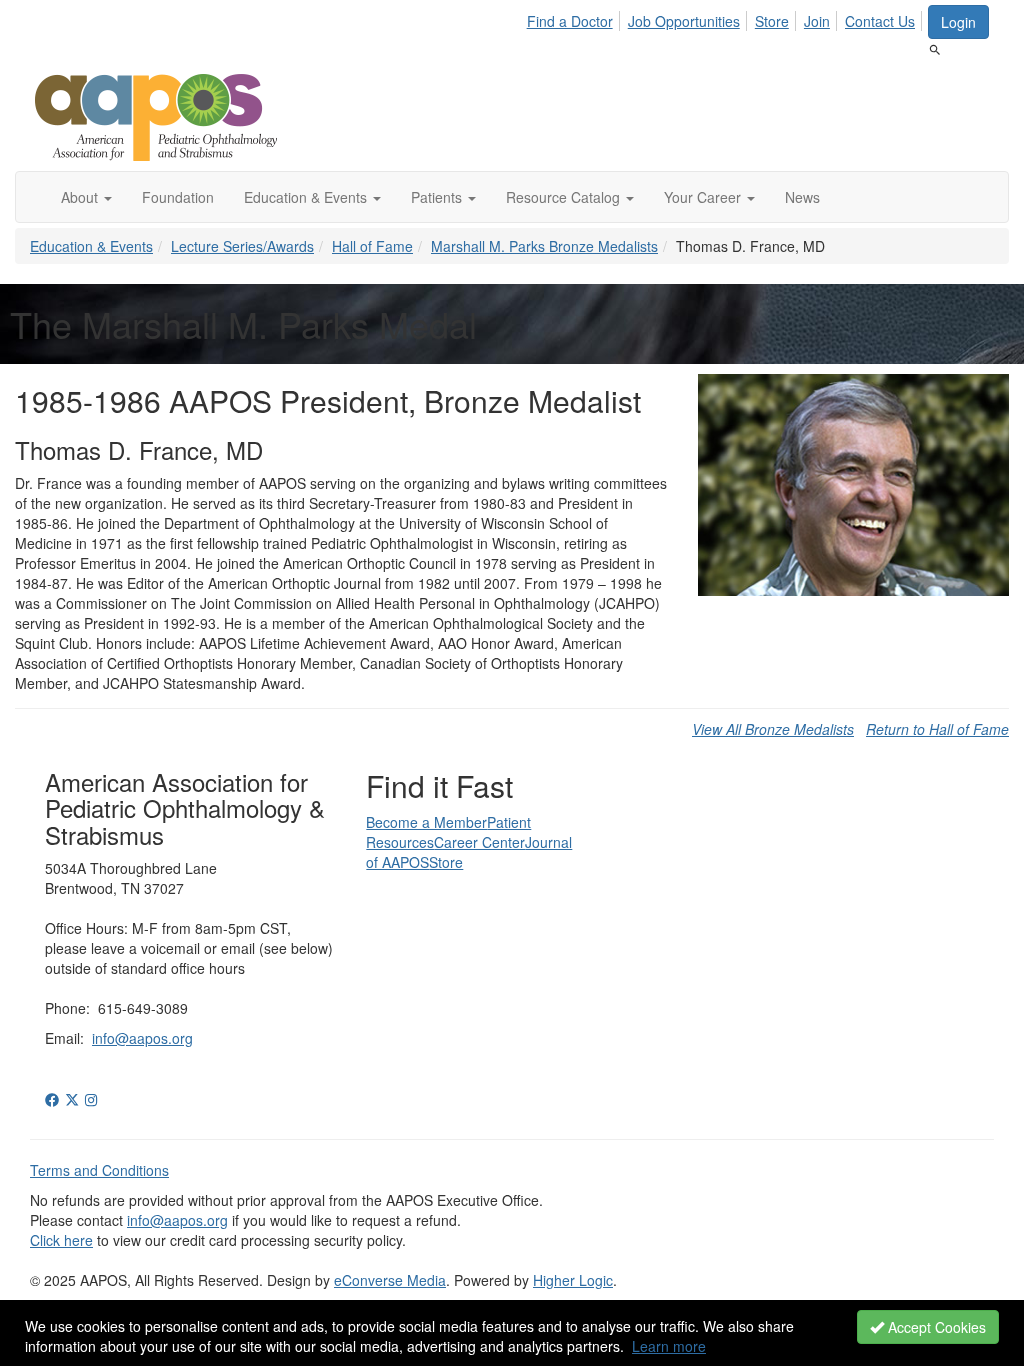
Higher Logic (573, 1280)
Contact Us (880, 21)
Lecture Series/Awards (242, 246)
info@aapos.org (142, 1038)
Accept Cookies (935, 1327)
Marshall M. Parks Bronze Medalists (544, 246)
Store (772, 21)
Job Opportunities (684, 21)
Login (958, 22)
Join (817, 21)
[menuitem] (575, 18)
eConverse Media (390, 1280)
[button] (86, 197)
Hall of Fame (372, 246)
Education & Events (91, 246)
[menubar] (726, 18)
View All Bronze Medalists (773, 729)
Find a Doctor (570, 21)
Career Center (479, 842)
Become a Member (426, 822)
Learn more (669, 1346)
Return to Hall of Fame (937, 729)
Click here (61, 1240)
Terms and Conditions (99, 1170)
